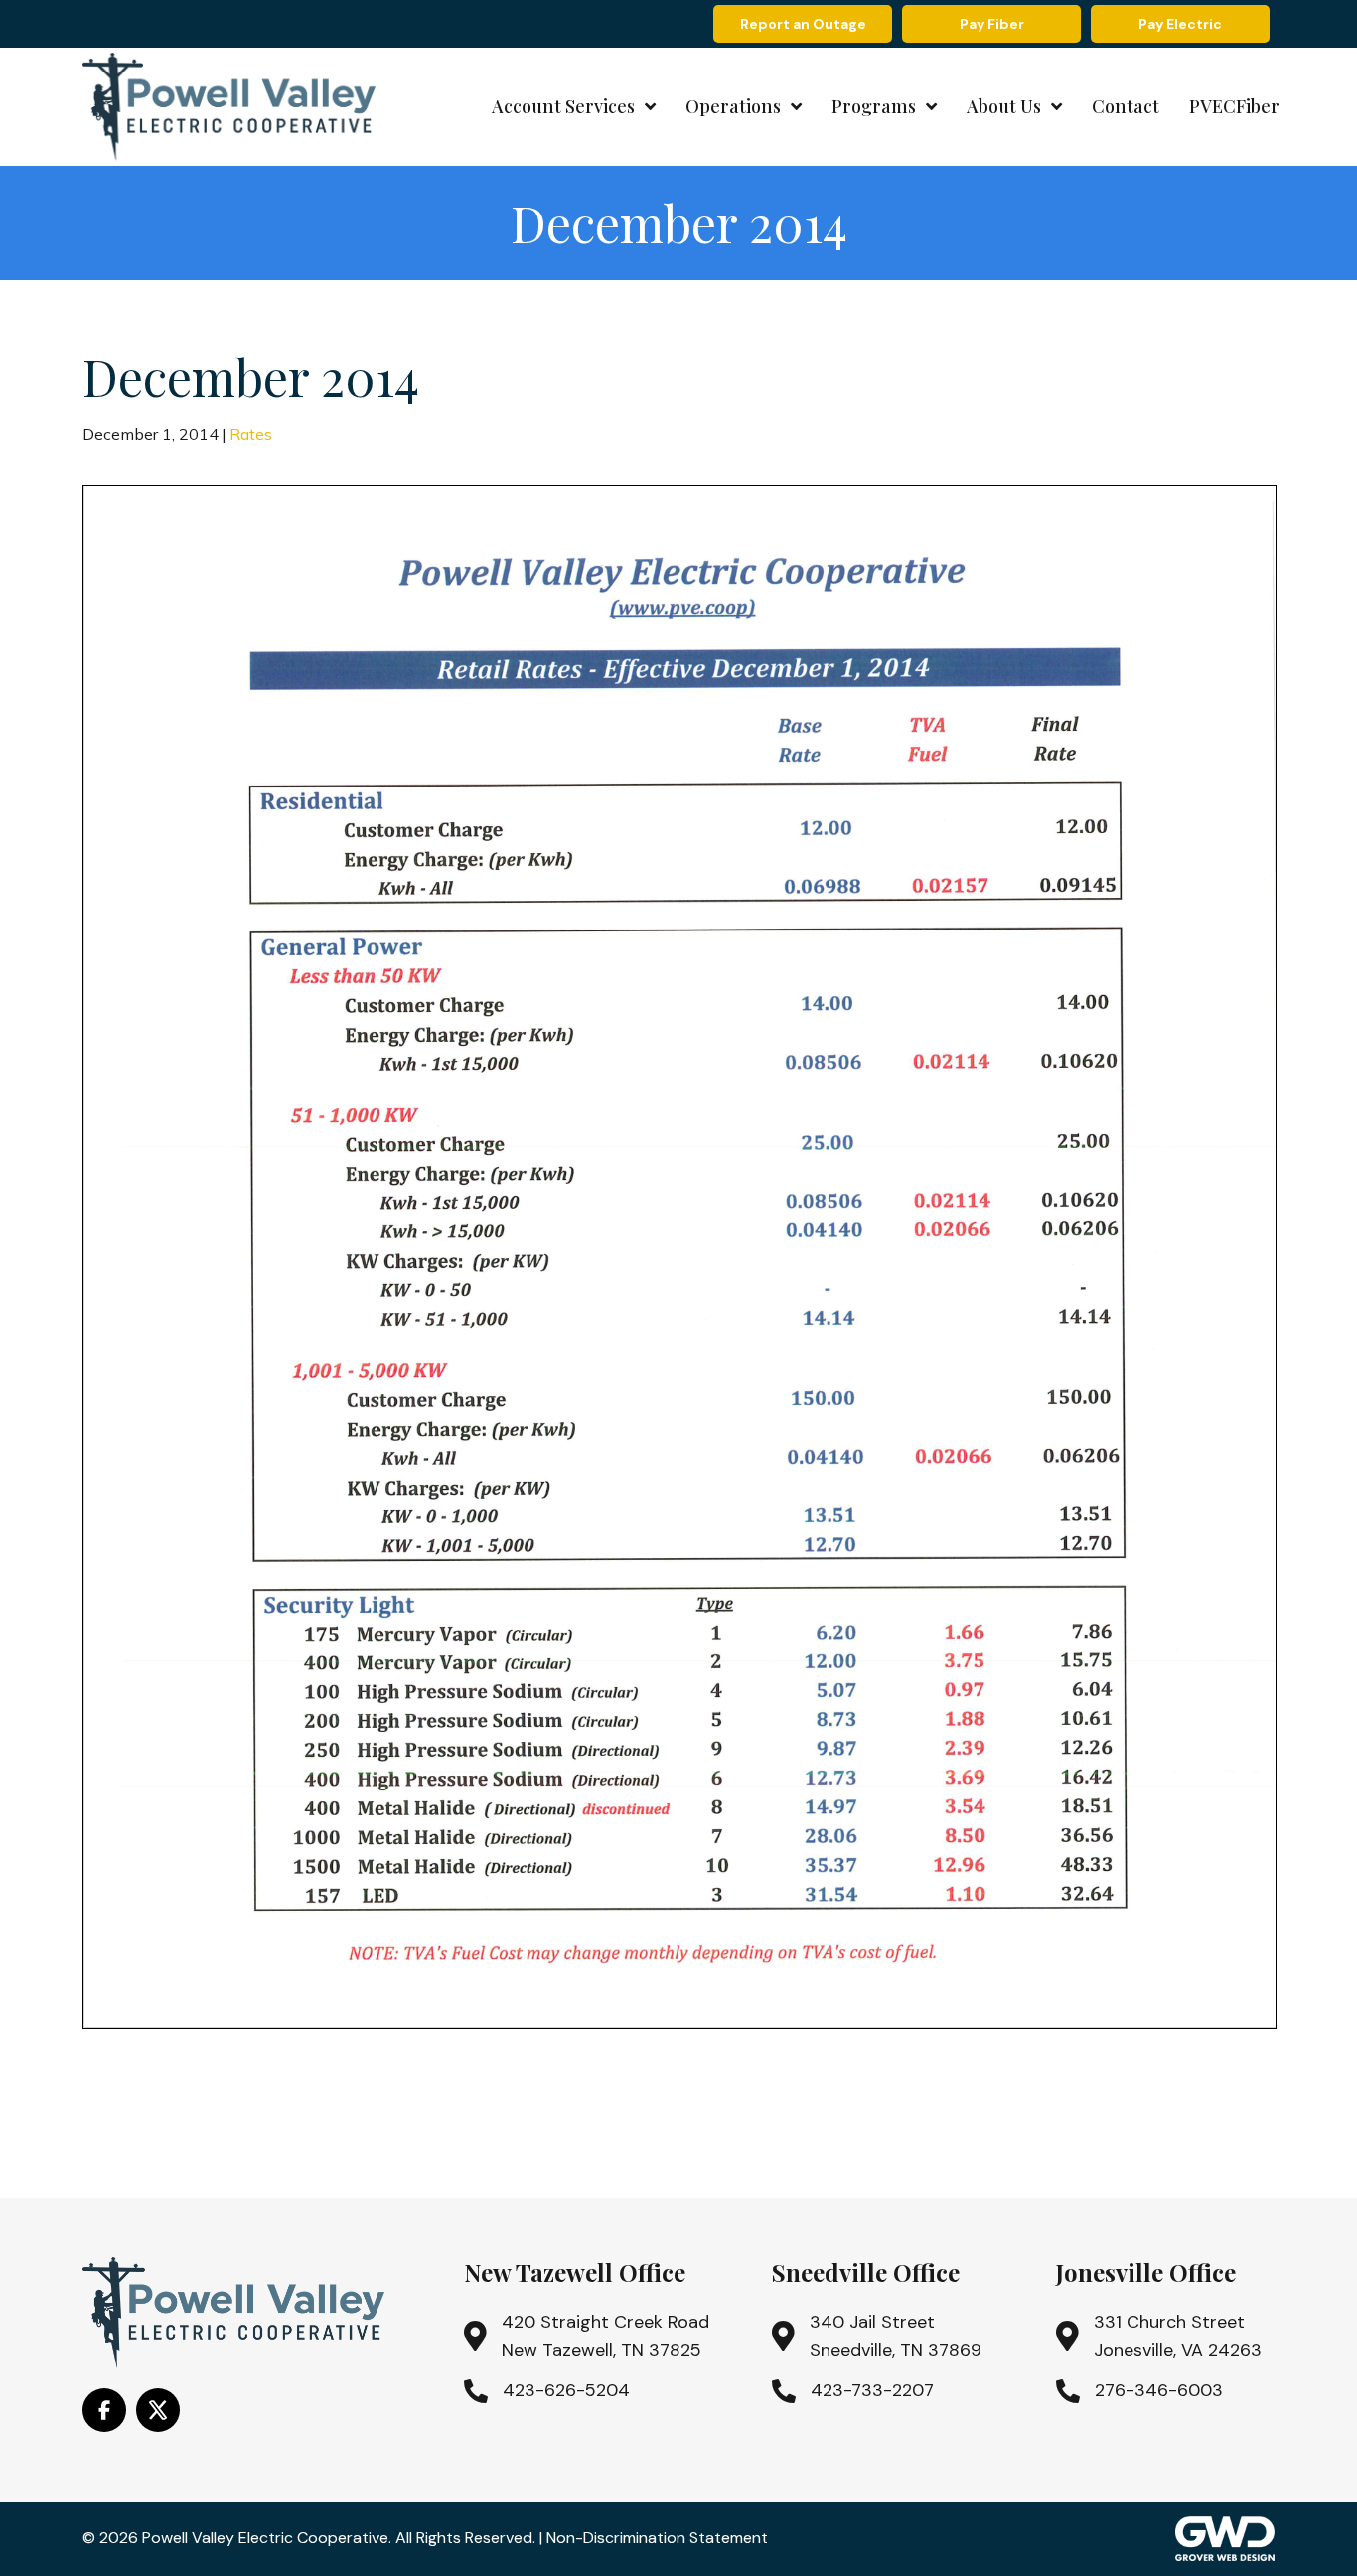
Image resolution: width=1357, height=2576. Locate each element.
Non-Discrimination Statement (657, 2538)
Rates (251, 434)
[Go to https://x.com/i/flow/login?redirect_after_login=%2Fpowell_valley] (158, 2410)
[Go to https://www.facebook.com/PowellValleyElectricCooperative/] (104, 2410)
